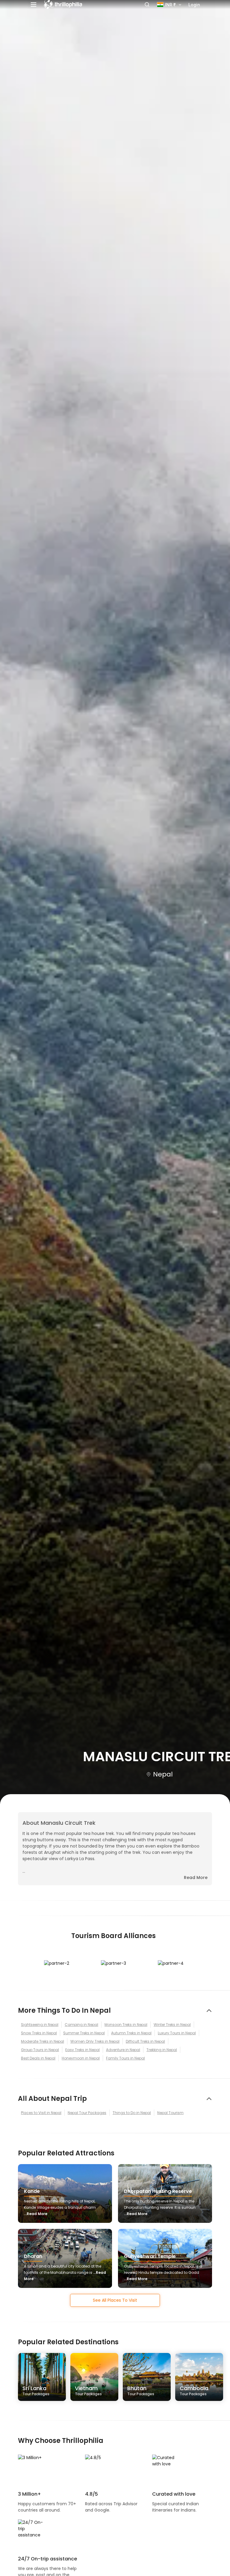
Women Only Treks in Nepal (95, 2041)
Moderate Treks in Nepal (43, 2041)
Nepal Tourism (170, 2113)
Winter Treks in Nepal (172, 2025)
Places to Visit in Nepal (41, 2113)
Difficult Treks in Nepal (145, 2041)
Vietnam (88, 2390)
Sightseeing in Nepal (40, 2025)
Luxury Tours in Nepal (177, 2033)
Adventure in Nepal (123, 2050)
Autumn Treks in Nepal (131, 2033)
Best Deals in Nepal (38, 2058)
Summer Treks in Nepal (84, 2033)
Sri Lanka (36, 2390)
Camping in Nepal (81, 2025)
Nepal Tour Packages (87, 2113)
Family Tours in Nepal (125, 2058)
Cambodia (194, 2390)
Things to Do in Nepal (132, 2113)
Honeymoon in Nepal (81, 2058)
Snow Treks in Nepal (39, 2033)
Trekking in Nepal (162, 2050)
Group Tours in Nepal (40, 2050)
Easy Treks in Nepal (83, 2050)
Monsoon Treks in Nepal (126, 2025)
